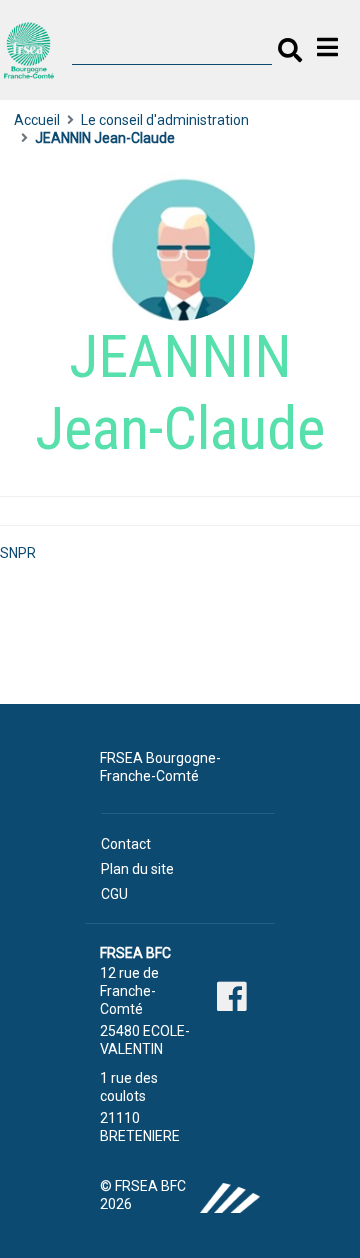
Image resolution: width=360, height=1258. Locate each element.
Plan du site (137, 869)
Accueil (37, 120)
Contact (126, 844)
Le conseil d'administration (165, 120)
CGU (114, 894)
